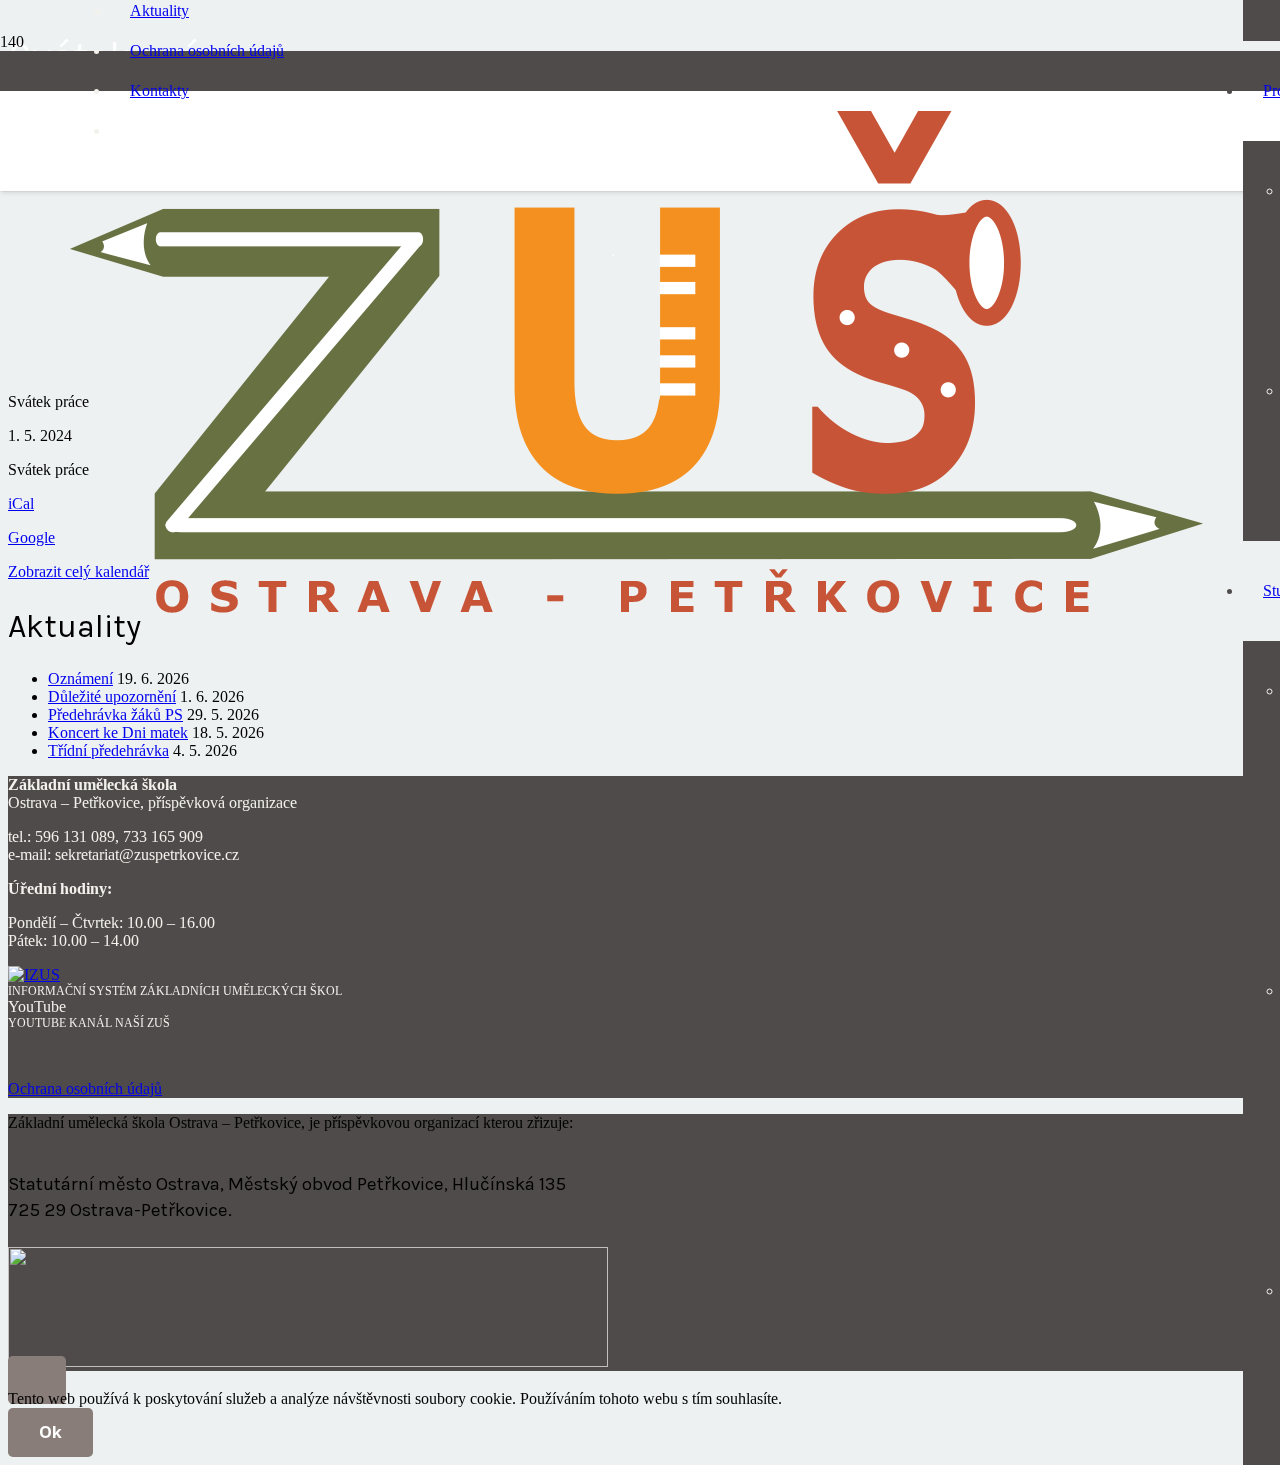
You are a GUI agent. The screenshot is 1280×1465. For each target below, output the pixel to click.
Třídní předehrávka (108, 750)
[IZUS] (34, 974)
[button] (37, 1380)
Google (31, 537)
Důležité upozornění (112, 696)
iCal (21, 503)
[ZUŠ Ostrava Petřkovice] (636, 628)
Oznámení (80, 678)
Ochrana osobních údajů (85, 1088)
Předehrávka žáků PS (115, 714)
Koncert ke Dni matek (118, 732)
